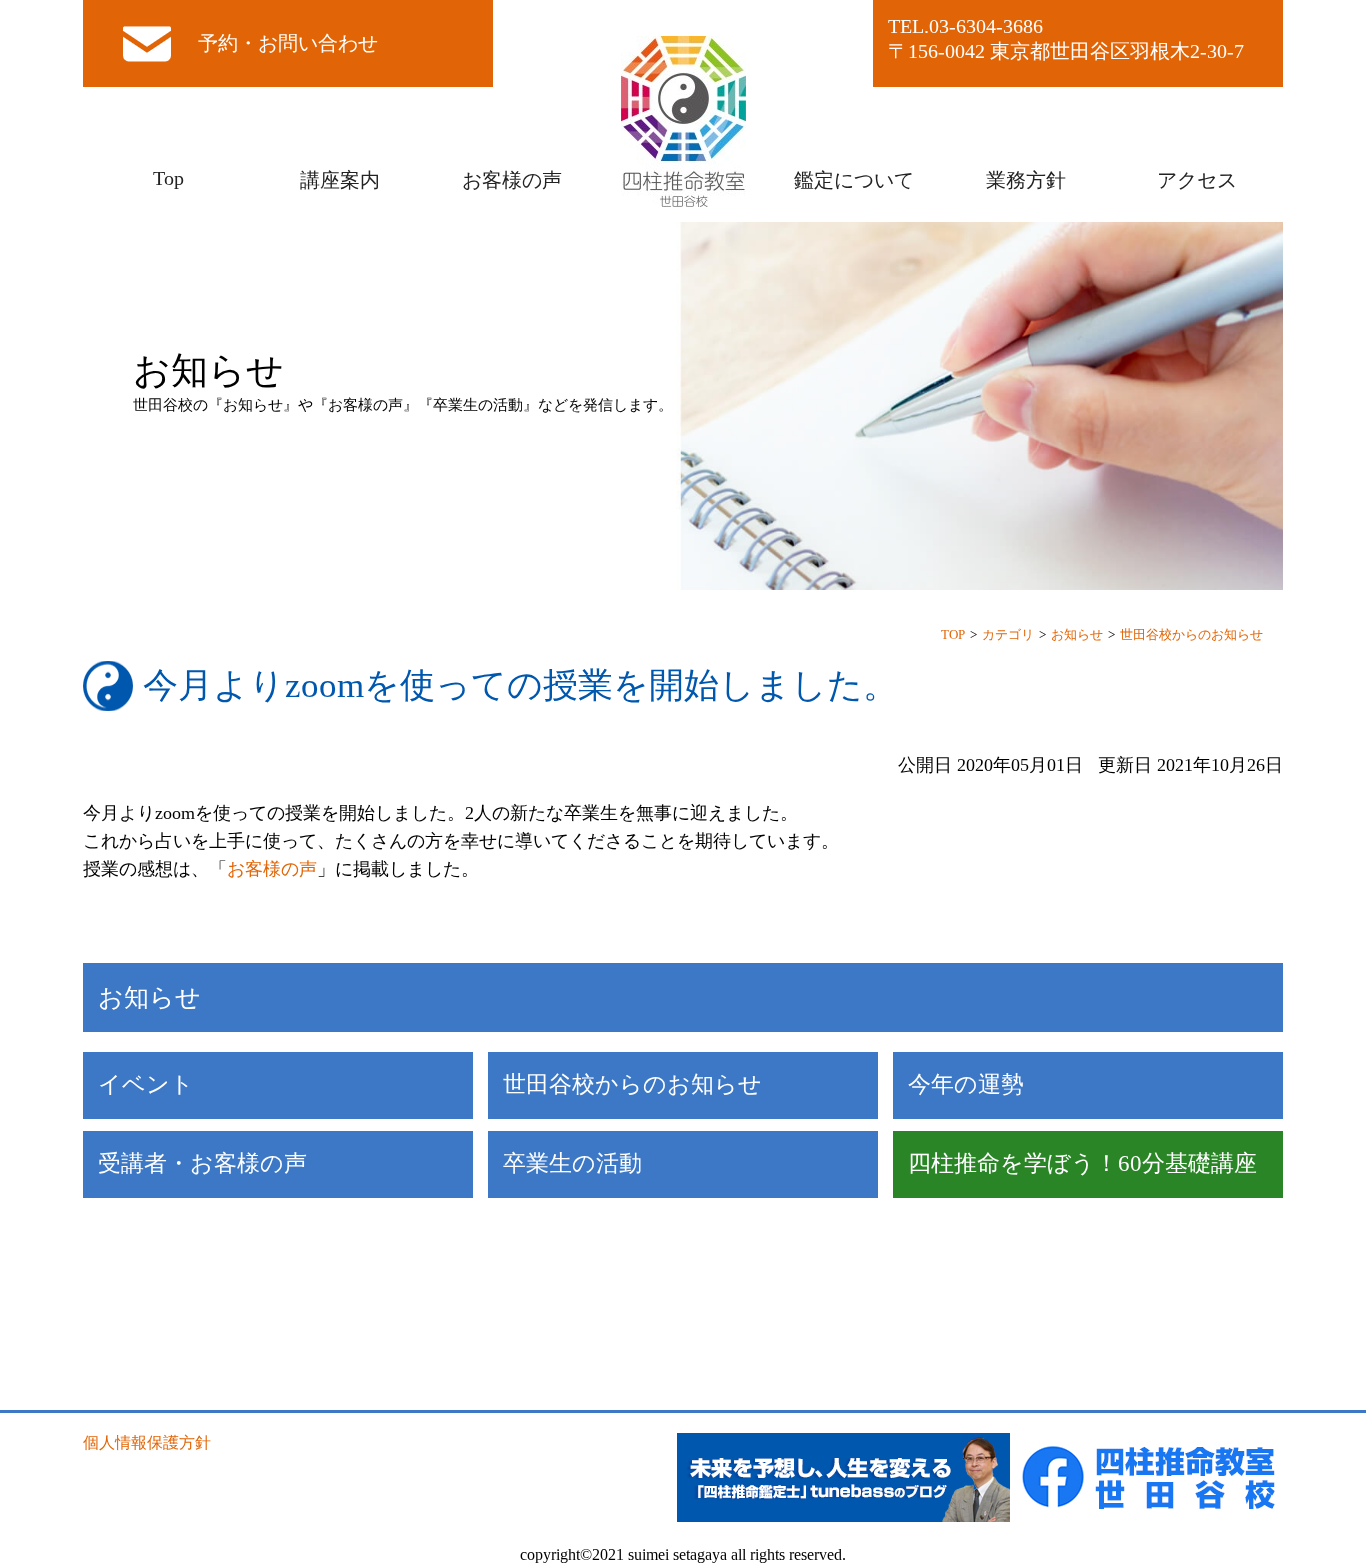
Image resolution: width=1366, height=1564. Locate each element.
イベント (146, 1084)
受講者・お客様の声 (202, 1163)
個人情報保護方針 (147, 1442)
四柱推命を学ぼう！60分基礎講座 (1082, 1163)
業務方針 (1026, 180)
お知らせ (1077, 634)
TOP (953, 634)
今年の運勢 (966, 1084)
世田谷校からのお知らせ (1191, 634)
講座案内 (340, 180)
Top (168, 178)
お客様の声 (512, 180)
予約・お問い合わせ (288, 43)
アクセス (1197, 180)
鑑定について (854, 180)
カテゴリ (1008, 634)
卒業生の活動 (572, 1163)
